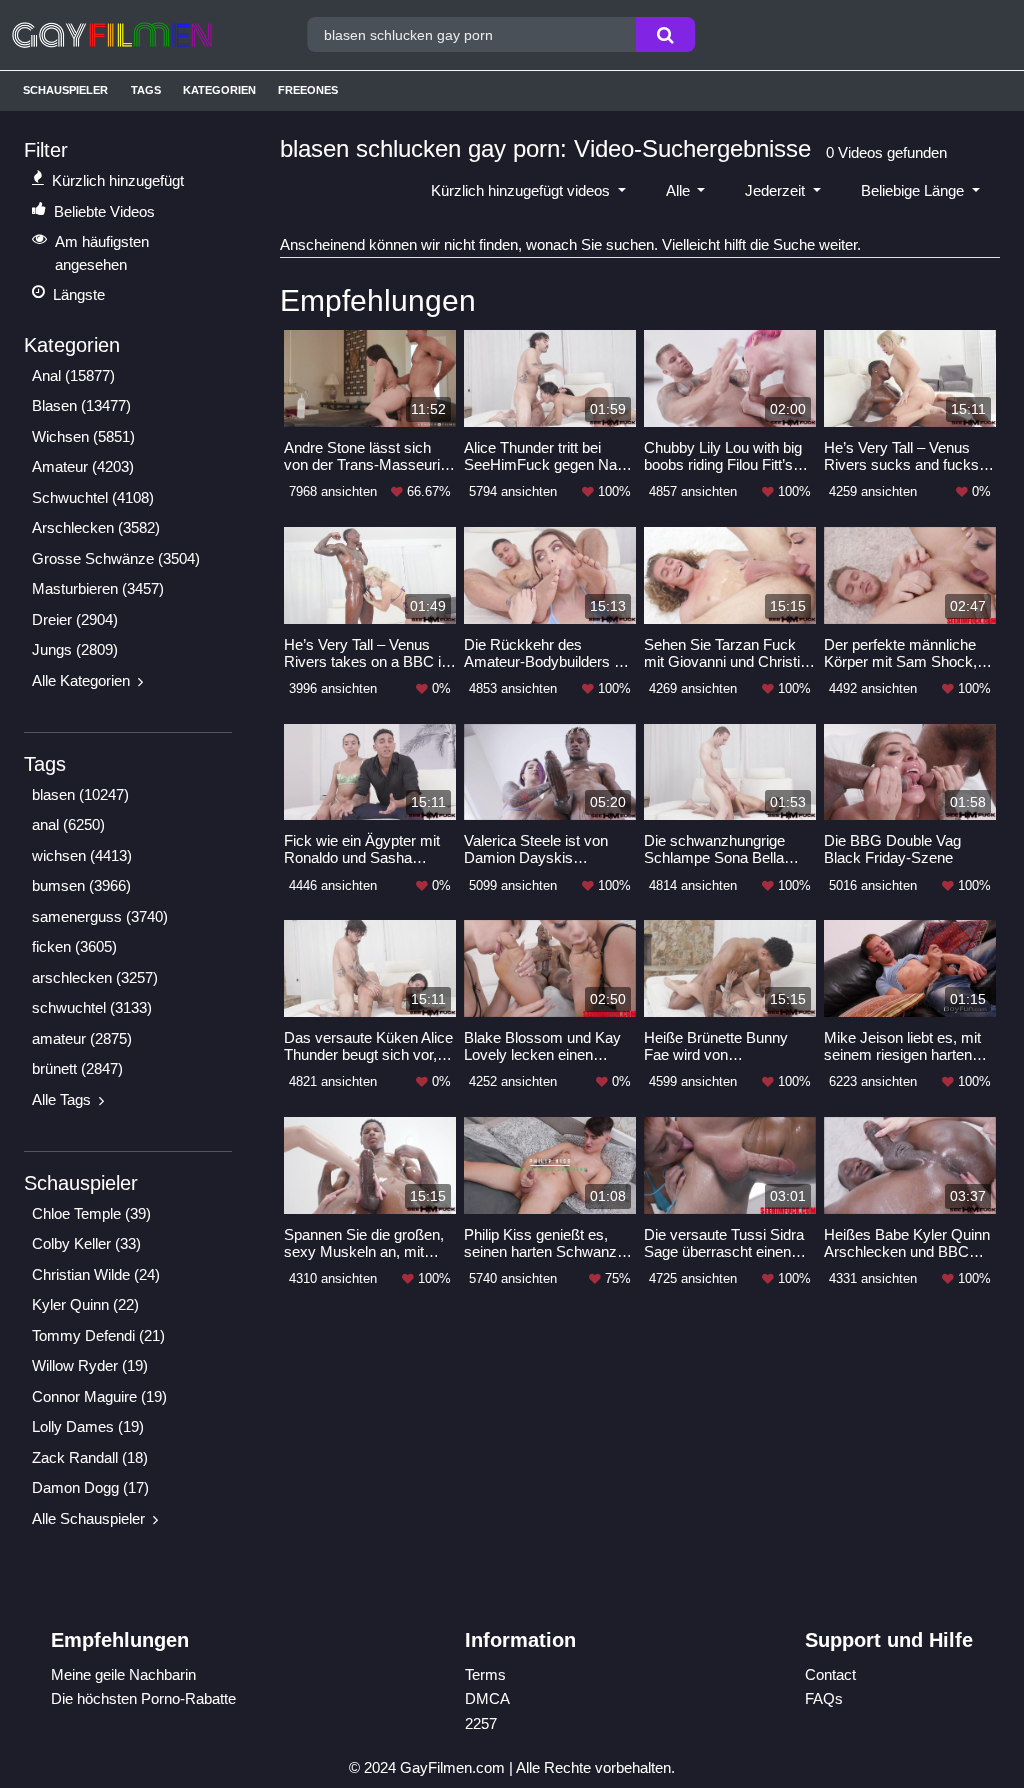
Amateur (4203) (83, 466)
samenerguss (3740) (100, 916)
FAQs (824, 1698)
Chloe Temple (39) (91, 1213)
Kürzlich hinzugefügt (118, 180)
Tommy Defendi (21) (98, 1335)
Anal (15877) (73, 375)
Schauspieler (65, 90)
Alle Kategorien (81, 680)
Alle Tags (61, 1099)
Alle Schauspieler (88, 1518)
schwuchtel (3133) (92, 1007)
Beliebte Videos (104, 211)
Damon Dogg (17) (90, 1487)
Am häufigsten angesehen (102, 253)
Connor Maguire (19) (99, 1396)
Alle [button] (680, 190)
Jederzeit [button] (777, 190)
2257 (481, 1723)
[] (665, 34)
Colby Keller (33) (86, 1243)
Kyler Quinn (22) (85, 1304)
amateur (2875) (82, 1038)
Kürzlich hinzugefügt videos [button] (522, 190)
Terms (485, 1674)
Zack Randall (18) (90, 1457)
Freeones (308, 90)
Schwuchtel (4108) (93, 497)
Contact (830, 1674)
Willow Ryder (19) (90, 1365)
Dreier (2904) (75, 619)
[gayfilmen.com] (137, 35)
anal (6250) (68, 824)
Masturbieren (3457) (98, 588)
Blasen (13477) (81, 405)
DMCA (487, 1698)
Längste (79, 294)
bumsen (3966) (81, 885)
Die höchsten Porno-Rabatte (143, 1698)
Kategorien (219, 90)
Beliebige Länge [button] (914, 190)
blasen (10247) (80, 794)
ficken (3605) (74, 946)
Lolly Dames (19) (88, 1426)
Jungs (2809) (75, 649)
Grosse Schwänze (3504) (116, 558)
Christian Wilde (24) (96, 1274)
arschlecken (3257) (95, 977)
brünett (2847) (77, 1068)
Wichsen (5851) (83, 436)
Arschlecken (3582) (96, 527)
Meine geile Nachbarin (123, 1674)
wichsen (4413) (82, 855)
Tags (146, 90)
